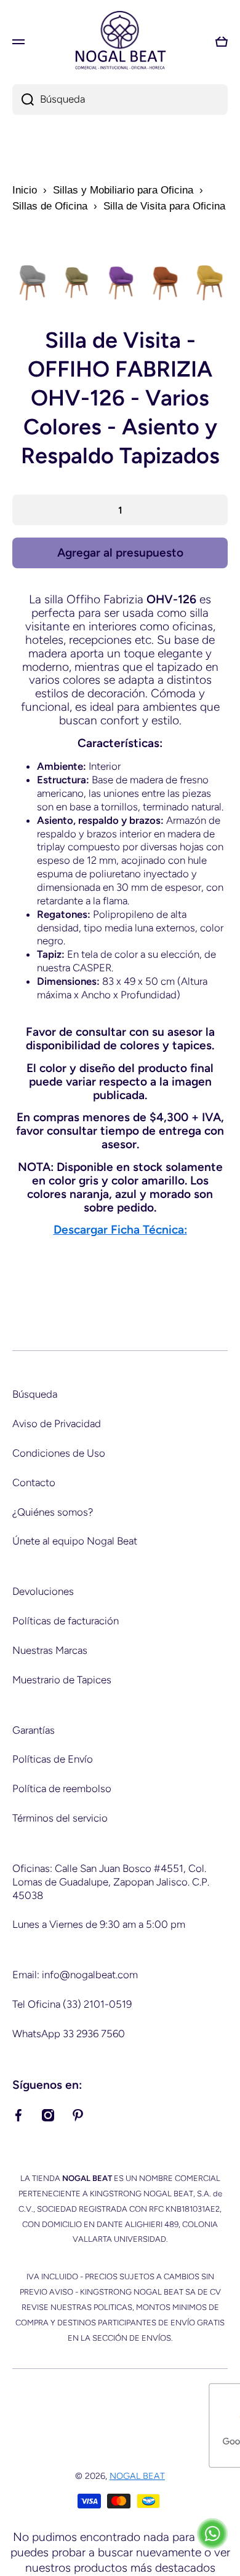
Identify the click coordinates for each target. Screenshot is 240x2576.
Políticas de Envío (53, 1759)
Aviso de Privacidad (57, 1423)
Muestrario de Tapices (62, 1680)
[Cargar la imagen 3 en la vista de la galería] (120, 283)
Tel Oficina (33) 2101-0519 (72, 2004)
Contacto (34, 1482)
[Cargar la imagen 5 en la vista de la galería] (209, 283)
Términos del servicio (60, 1818)
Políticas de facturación (66, 1621)
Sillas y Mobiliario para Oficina (123, 190)
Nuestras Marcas (50, 1650)
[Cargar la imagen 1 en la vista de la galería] (31, 283)
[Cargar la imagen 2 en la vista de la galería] (76, 283)
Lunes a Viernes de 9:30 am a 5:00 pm (99, 1924)
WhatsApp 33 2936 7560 (69, 2034)
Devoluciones (43, 1591)
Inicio (25, 190)
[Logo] (120, 41)
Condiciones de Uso (59, 1453)
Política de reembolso (62, 1788)
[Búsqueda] (23, 100)
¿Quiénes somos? (53, 1512)
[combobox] (120, 100)
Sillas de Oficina (50, 206)
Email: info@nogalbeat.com (75, 1975)
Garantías (34, 1730)
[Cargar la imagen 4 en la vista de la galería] (164, 283)
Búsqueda (35, 1394)
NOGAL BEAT (137, 2476)
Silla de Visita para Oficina (164, 206)
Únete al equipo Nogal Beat (75, 1541)
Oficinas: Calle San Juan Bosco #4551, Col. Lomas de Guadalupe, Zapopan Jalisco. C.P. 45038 (111, 1882)
